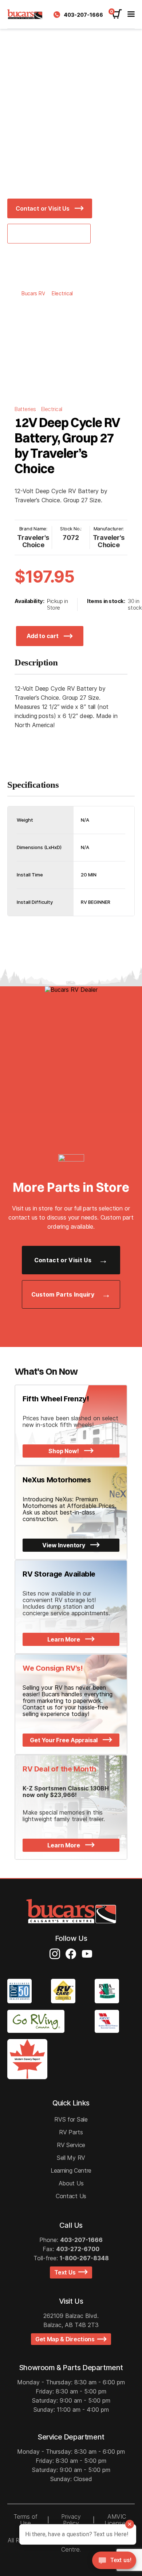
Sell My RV (71, 2158)
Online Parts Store (43, 234)
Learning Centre (71, 2170)
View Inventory (64, 1545)
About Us (71, 2183)
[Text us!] (114, 2562)
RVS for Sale (71, 2119)
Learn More (64, 1639)
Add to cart (42, 636)
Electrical (62, 293)
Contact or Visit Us (43, 208)
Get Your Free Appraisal (64, 1740)
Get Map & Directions (66, 2339)
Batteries (26, 409)
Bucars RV (33, 293)
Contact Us (71, 2196)
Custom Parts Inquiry (63, 1294)
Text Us (66, 2272)
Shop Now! (64, 1451)
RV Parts (71, 2132)
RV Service (71, 2145)
